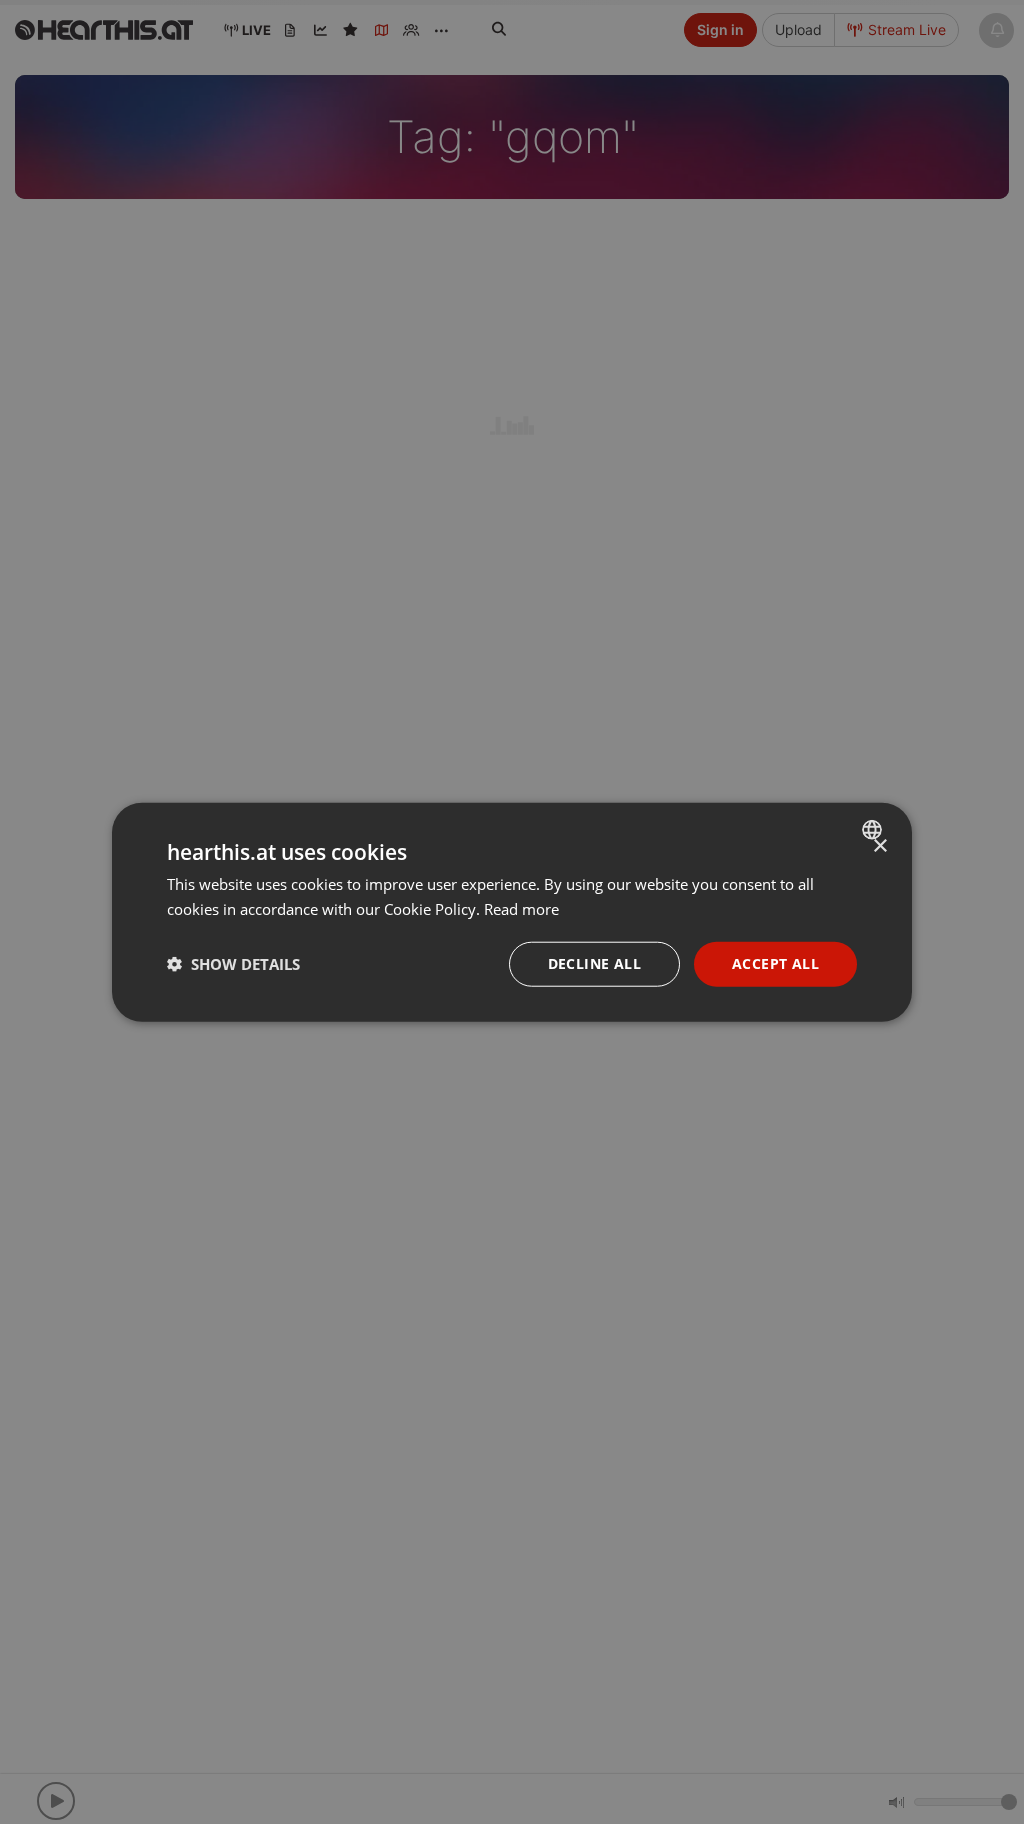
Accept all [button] (775, 963)
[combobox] (874, 830)
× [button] (879, 846)
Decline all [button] (594, 963)
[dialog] (512, 912)
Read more (521, 909)
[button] (233, 964)
